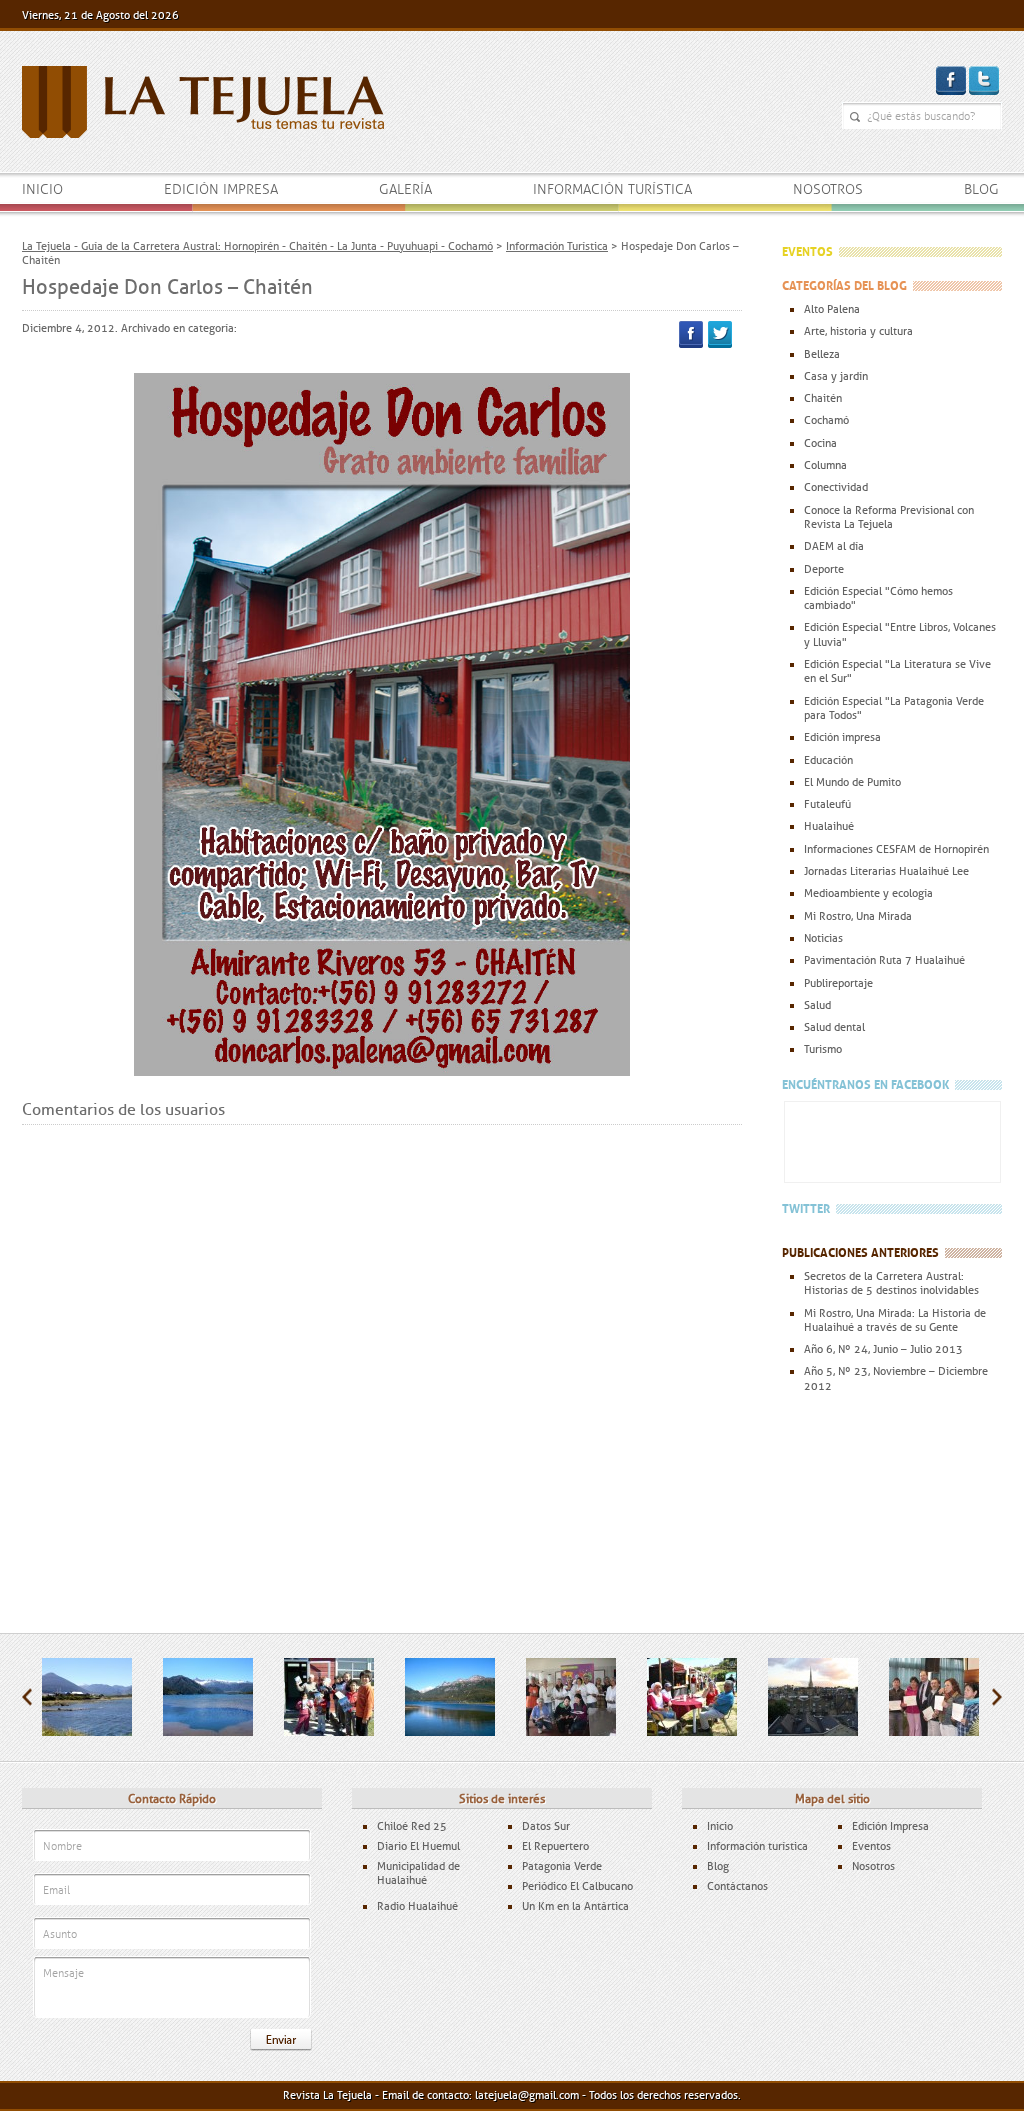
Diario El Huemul (418, 1846)
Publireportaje (838, 983)
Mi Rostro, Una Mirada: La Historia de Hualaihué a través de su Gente (895, 1320)
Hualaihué (829, 826)
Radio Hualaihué (417, 1906)
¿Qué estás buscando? (855, 117)
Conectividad (836, 487)
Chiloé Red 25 (412, 1826)
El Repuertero (555, 1846)
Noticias (823, 938)
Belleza (822, 354)
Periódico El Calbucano (577, 1886)
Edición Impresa (890, 1826)
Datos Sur (546, 1826)
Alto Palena (832, 309)
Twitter (720, 334)
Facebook (691, 334)
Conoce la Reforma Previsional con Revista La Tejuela (889, 517)
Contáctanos (737, 1886)
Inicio (42, 189)
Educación (828, 760)
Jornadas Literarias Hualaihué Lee (886, 871)
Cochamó (826, 420)
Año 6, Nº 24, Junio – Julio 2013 (883, 1349)
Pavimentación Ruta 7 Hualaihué (884, 960)
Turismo (823, 1049)
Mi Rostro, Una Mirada (858, 916)
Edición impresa (221, 189)
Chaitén (823, 398)
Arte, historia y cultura (858, 331)
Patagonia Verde (562, 1866)
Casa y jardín (836, 376)
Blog (981, 189)
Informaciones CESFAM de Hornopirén (896, 849)
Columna (825, 465)
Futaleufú (827, 804)
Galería (405, 189)
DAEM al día (834, 546)
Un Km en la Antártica (575, 1906)
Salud (817, 1005)
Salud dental (834, 1027)
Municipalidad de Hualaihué (418, 1873)
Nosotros (828, 189)
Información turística (612, 189)
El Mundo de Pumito (852, 782)
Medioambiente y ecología (868, 893)
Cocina (820, 443)
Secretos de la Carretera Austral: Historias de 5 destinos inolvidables (891, 1283)
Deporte (824, 569)
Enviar (281, 2040)
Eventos (871, 1846)
